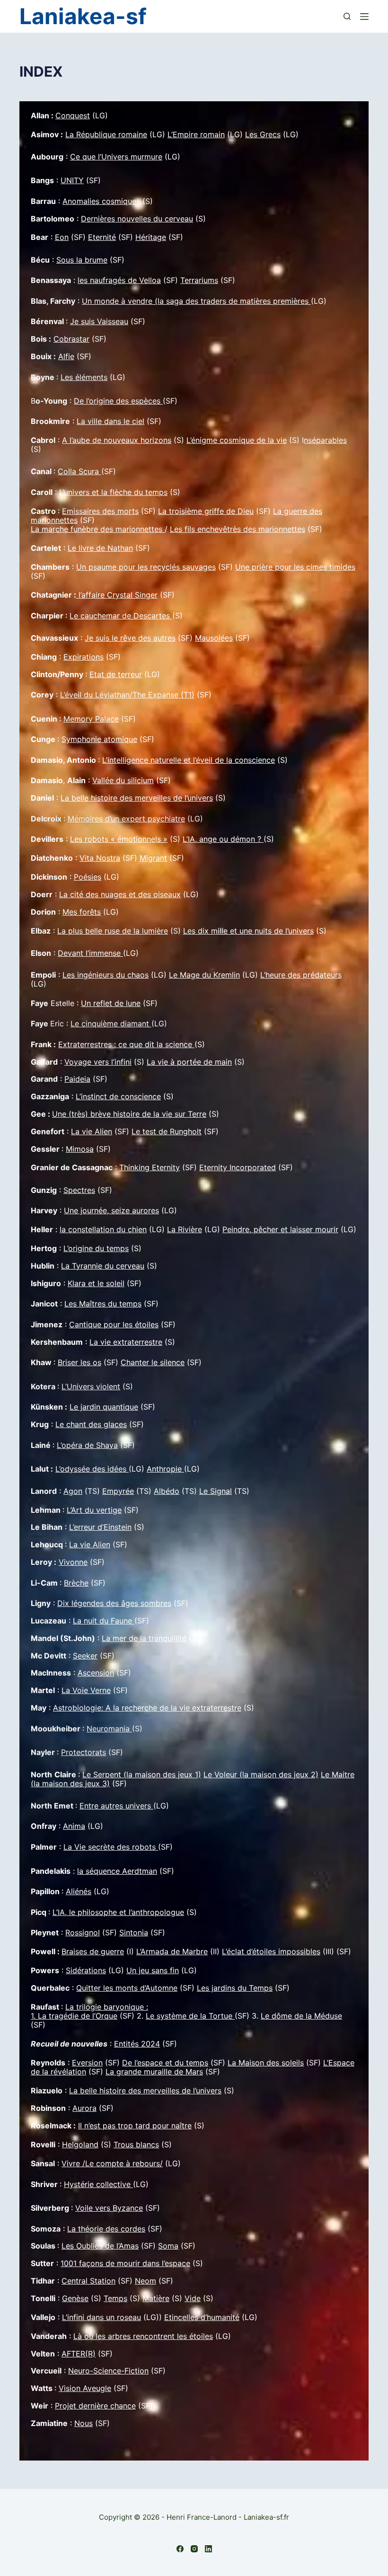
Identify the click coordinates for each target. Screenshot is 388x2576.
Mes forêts (82, 912)
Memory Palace (91, 719)
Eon (62, 237)
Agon (73, 1491)
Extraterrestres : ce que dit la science (126, 1044)
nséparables (325, 440)
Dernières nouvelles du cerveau (137, 219)
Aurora (84, 2108)
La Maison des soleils (266, 2063)
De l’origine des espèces (118, 401)
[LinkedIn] (208, 2549)
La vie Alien (92, 1131)
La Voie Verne (86, 1690)
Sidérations (86, 1970)
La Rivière (185, 1229)
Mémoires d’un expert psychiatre (126, 819)
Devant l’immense (90, 953)
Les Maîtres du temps (103, 1304)
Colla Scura (79, 471)
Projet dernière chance (95, 2406)
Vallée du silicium (123, 780)
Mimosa (80, 1149)
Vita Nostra (100, 858)
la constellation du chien (103, 1229)
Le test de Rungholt (167, 1131)
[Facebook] (180, 2549)
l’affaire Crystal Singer (117, 595)
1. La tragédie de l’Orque (74, 2016)
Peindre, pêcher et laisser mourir (280, 1229)
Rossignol (83, 1932)
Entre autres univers (116, 1806)
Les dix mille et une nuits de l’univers (248, 931)
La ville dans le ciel (110, 421)
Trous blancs (136, 2144)
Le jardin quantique (104, 1407)
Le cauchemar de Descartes (121, 616)
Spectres (79, 1190)
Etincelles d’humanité (202, 2317)
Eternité (102, 237)
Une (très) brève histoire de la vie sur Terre (129, 1114)
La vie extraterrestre (126, 1342)
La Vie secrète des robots (111, 1847)
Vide (193, 2298)
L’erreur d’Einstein (100, 1527)
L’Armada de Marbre (172, 1951)
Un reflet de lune (111, 1003)
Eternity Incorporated (238, 1167)
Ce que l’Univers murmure (116, 157)
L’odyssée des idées (92, 1469)
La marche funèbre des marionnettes (98, 529)
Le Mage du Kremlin (204, 975)
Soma (168, 2246)
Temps (115, 2298)
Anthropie (165, 1469)
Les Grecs (263, 134)
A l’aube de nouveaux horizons (117, 440)
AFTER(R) (79, 2354)
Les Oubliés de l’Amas (100, 2246)
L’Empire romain (196, 134)
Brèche (76, 1583)
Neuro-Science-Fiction (108, 2371)
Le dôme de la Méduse (301, 2016)
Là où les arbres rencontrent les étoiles (143, 2336)
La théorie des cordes (106, 2229)
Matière (156, 2298)
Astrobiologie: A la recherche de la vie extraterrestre (147, 1708)
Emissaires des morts (100, 511)
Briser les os (79, 1362)
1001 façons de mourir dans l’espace (125, 2263)
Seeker (85, 1656)
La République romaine (106, 134)
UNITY (72, 180)
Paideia (77, 1079)
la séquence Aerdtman (117, 1871)
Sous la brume (82, 260)
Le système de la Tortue (190, 2016)
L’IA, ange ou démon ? (223, 839)
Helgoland (80, 2144)
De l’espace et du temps (165, 2063)
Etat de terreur (116, 674)
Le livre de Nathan (100, 548)
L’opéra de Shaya (87, 1445)
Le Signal (216, 1491)
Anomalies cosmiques (101, 201)
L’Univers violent (91, 1386)
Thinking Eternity (150, 1167)
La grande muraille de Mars (154, 2072)
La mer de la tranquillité (144, 1638)
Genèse (75, 2298)
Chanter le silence (153, 1362)
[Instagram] (194, 2549)
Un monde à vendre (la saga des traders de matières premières (196, 301)
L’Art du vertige (94, 1510)
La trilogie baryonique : (107, 2007)
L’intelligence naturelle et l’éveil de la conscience (189, 760)
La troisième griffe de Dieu (206, 511)
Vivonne (73, 1562)
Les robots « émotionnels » (119, 839)
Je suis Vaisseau (99, 321)
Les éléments (84, 377)
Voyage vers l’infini (98, 1062)
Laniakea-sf (83, 16)
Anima (74, 1826)
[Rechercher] (347, 16)
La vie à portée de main (189, 1062)
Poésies (88, 877)
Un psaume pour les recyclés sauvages (146, 567)
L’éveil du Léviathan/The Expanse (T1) (127, 695)
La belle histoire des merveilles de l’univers (137, 798)
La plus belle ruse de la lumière (113, 931)
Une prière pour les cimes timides (295, 567)
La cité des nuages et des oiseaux (120, 894)
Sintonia (134, 1932)
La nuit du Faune (104, 1621)
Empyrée (118, 1491)
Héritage (151, 237)
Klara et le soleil (96, 1283)
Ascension (96, 1673)
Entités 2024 (137, 2044)
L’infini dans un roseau (101, 2317)
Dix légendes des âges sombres (114, 1603)
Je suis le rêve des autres (130, 638)
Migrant (153, 858)
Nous (84, 2423)
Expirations (84, 657)
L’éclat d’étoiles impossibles (271, 1951)
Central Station (88, 2281)
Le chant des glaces (91, 1424)
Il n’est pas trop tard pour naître (135, 2126)
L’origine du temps (96, 1248)
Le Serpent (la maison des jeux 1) (142, 1774)
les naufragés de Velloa (119, 280)
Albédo (167, 1491)
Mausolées (214, 638)
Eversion (87, 2063)
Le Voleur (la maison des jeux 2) (261, 1774)
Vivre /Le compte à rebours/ (112, 2163)
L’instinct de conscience (118, 1096)
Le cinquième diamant (111, 1023)
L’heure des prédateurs (301, 975)
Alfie (66, 356)
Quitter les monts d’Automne (127, 1988)
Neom (145, 2281)
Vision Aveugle (85, 2388)
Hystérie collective (98, 2184)
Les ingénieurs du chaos (106, 975)
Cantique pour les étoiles (114, 1324)
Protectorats (84, 1752)
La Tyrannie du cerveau (103, 1266)
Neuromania (109, 1729)
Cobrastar (71, 339)
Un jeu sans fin (153, 1970)
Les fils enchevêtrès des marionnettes (238, 529)
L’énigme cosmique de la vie (237, 440)
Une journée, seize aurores (111, 1210)
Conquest (73, 115)
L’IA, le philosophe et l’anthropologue (118, 1912)
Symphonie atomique (99, 739)
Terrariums (199, 280)
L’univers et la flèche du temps (113, 492)
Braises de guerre (93, 1951)
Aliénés (79, 1891)
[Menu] (364, 17)
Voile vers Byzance (109, 2208)
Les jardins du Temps (235, 1988)
